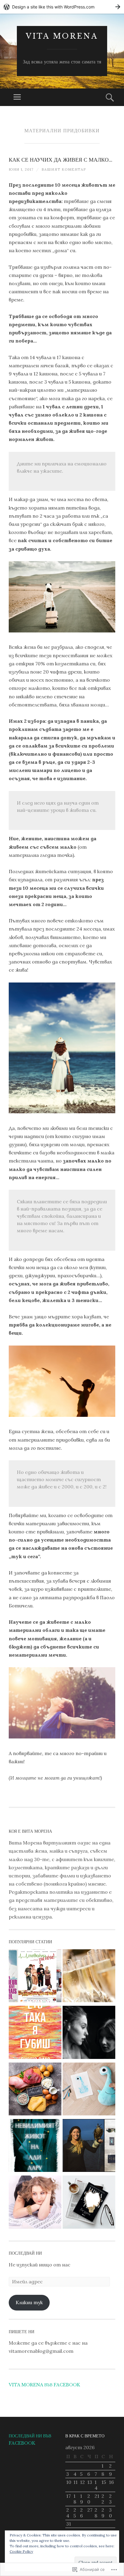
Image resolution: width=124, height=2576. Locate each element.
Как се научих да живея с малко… (60, 160)
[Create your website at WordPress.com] (62, 7)
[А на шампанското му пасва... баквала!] (89, 1977)
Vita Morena (62, 36)
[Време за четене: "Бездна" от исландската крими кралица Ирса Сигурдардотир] (89, 2203)
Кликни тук (29, 2302)
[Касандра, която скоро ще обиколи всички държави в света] (89, 2147)
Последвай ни (25, 2253)
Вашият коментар (64, 169)
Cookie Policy (21, 2551)
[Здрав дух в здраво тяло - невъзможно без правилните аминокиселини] (35, 2090)
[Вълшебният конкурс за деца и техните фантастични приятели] (89, 2090)
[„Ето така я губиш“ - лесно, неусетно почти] (35, 2033)
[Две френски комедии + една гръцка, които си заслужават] (35, 1977)
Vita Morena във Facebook (44, 2385)
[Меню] (17, 97)
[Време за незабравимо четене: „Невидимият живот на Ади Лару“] (35, 2147)
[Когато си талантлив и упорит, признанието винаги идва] (35, 2203)
